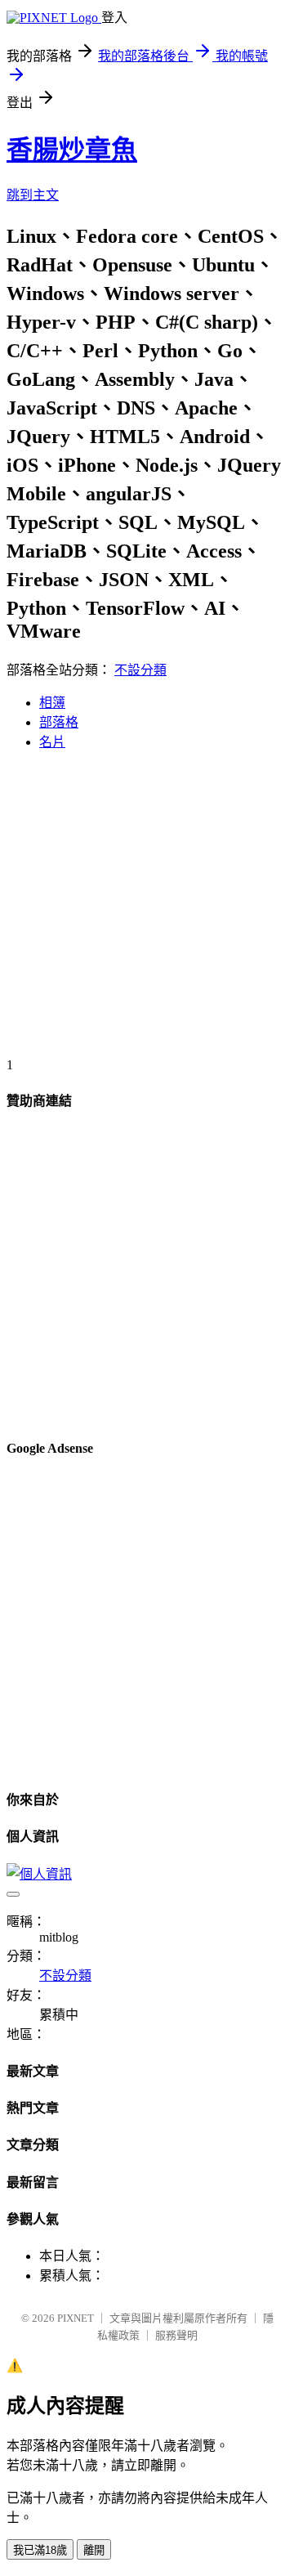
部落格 (59, 722)
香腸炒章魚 (72, 150)
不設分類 (140, 670)
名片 (52, 742)
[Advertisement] (147, 911)
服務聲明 (176, 2335)
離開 (94, 2550)
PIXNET (76, 2318)
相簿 (52, 703)
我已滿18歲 (40, 2550)
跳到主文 (33, 195)
